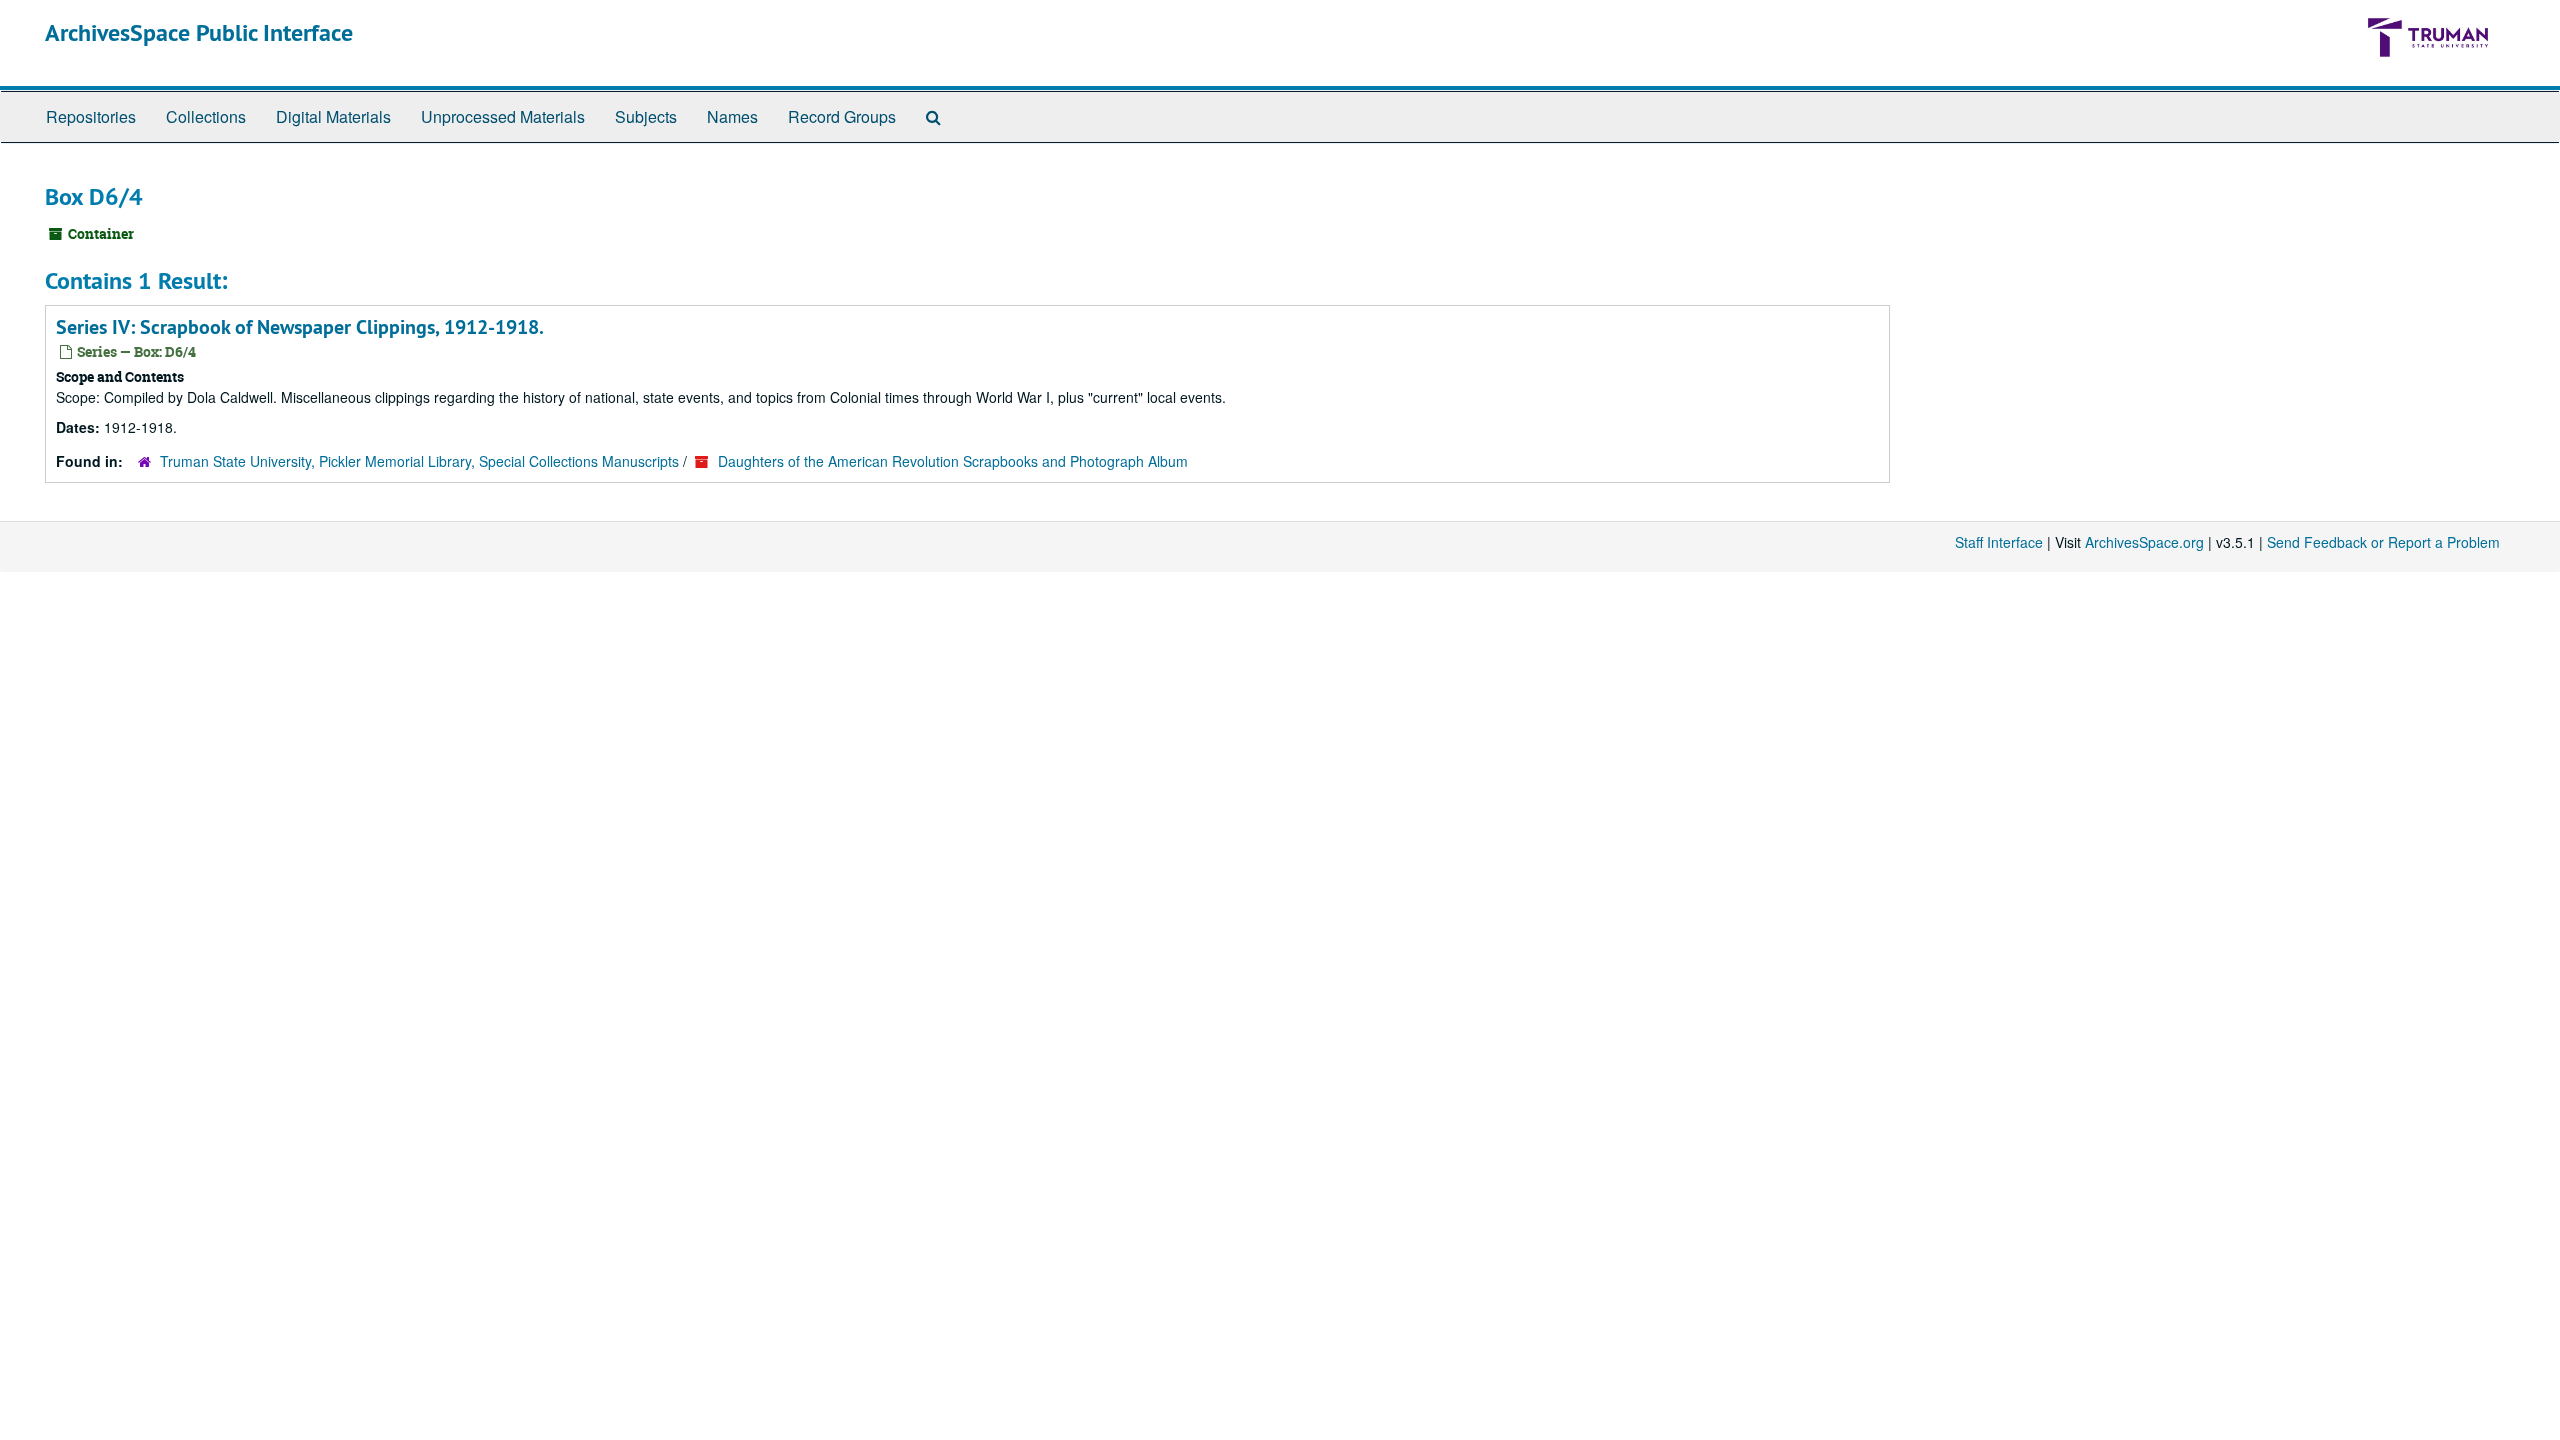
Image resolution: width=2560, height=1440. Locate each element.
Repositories (91, 116)
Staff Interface (1999, 542)
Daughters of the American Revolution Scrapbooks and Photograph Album (953, 461)
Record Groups (842, 116)
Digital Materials (333, 116)
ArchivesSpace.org (2144, 542)
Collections (206, 116)
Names (732, 116)
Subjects (646, 116)
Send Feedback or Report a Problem (2383, 542)
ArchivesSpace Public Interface (199, 32)
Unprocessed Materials (503, 116)
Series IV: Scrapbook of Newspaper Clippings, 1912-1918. (300, 327)
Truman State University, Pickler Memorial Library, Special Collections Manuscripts (419, 461)
